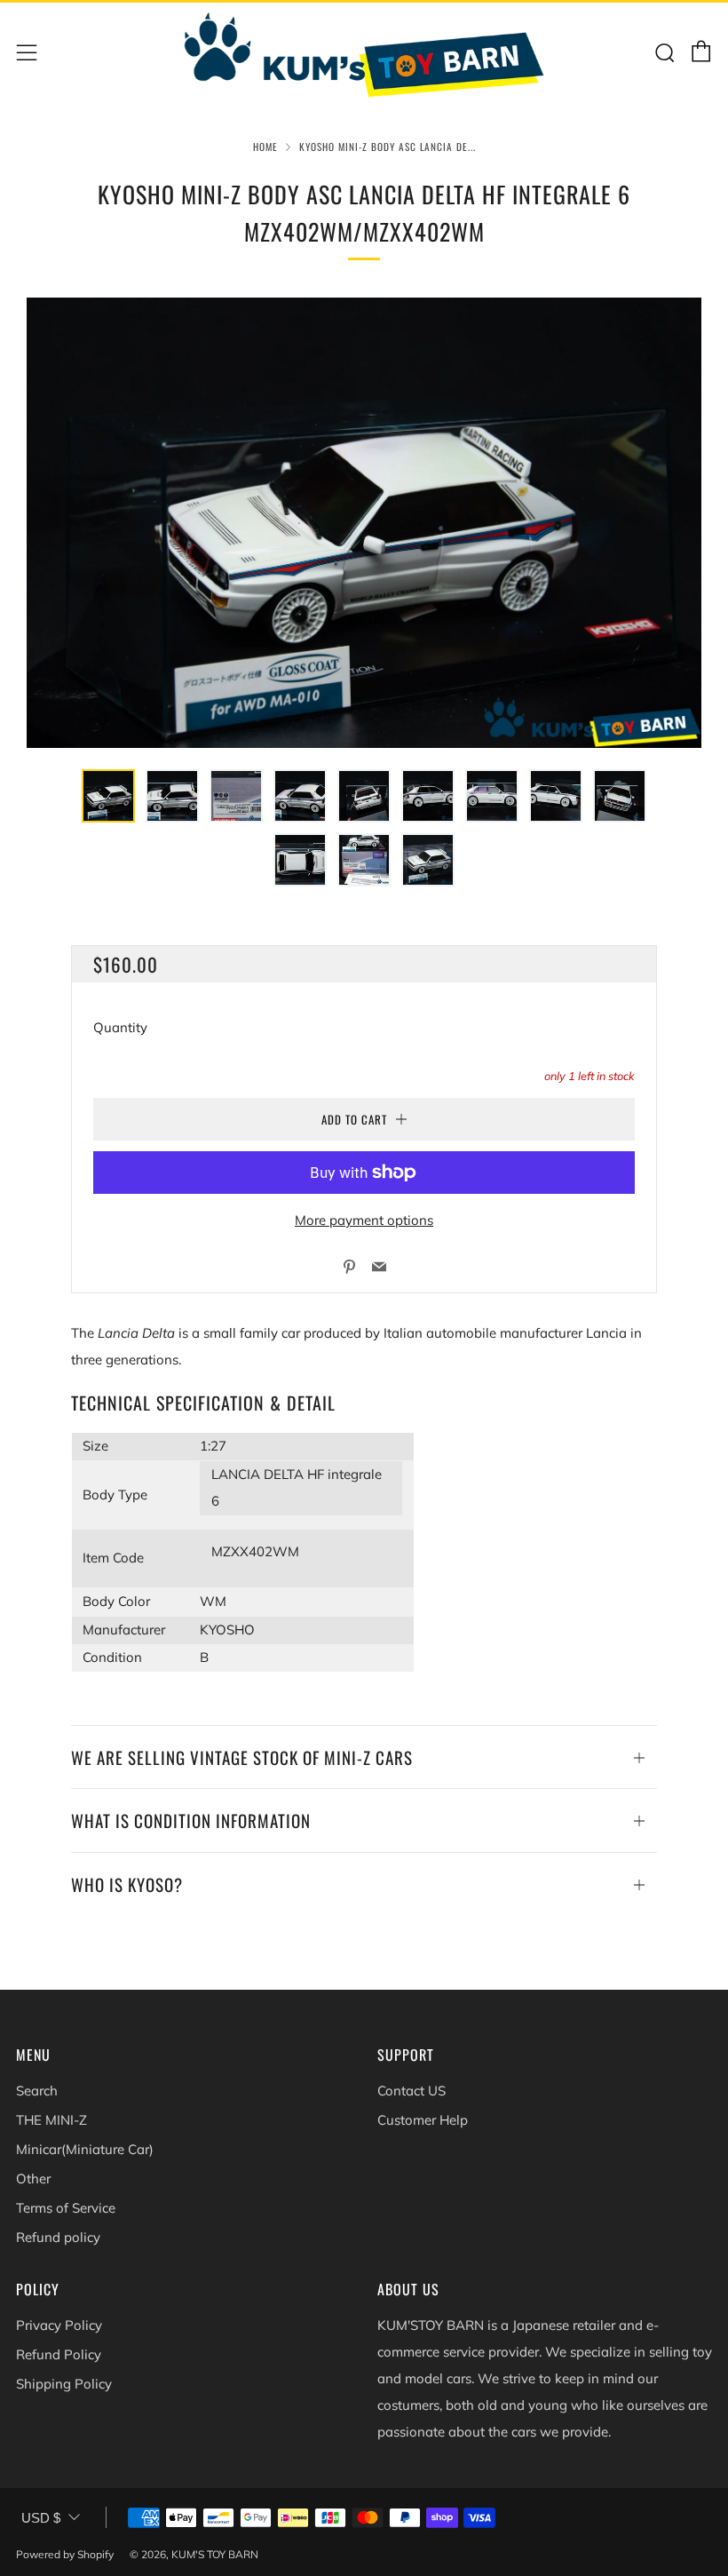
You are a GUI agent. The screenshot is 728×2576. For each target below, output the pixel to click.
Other (33, 2178)
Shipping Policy (64, 2384)
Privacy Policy (59, 2325)
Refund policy (58, 2237)
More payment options (364, 1220)
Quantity (120, 1027)
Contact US (411, 2091)
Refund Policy (59, 2354)
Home (265, 147)
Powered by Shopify (65, 2554)
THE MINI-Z (51, 2120)
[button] (108, 796)
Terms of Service (66, 2208)
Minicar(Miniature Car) (85, 2149)
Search (37, 2091)
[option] (364, 523)
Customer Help (423, 2120)
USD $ (41, 2518)
